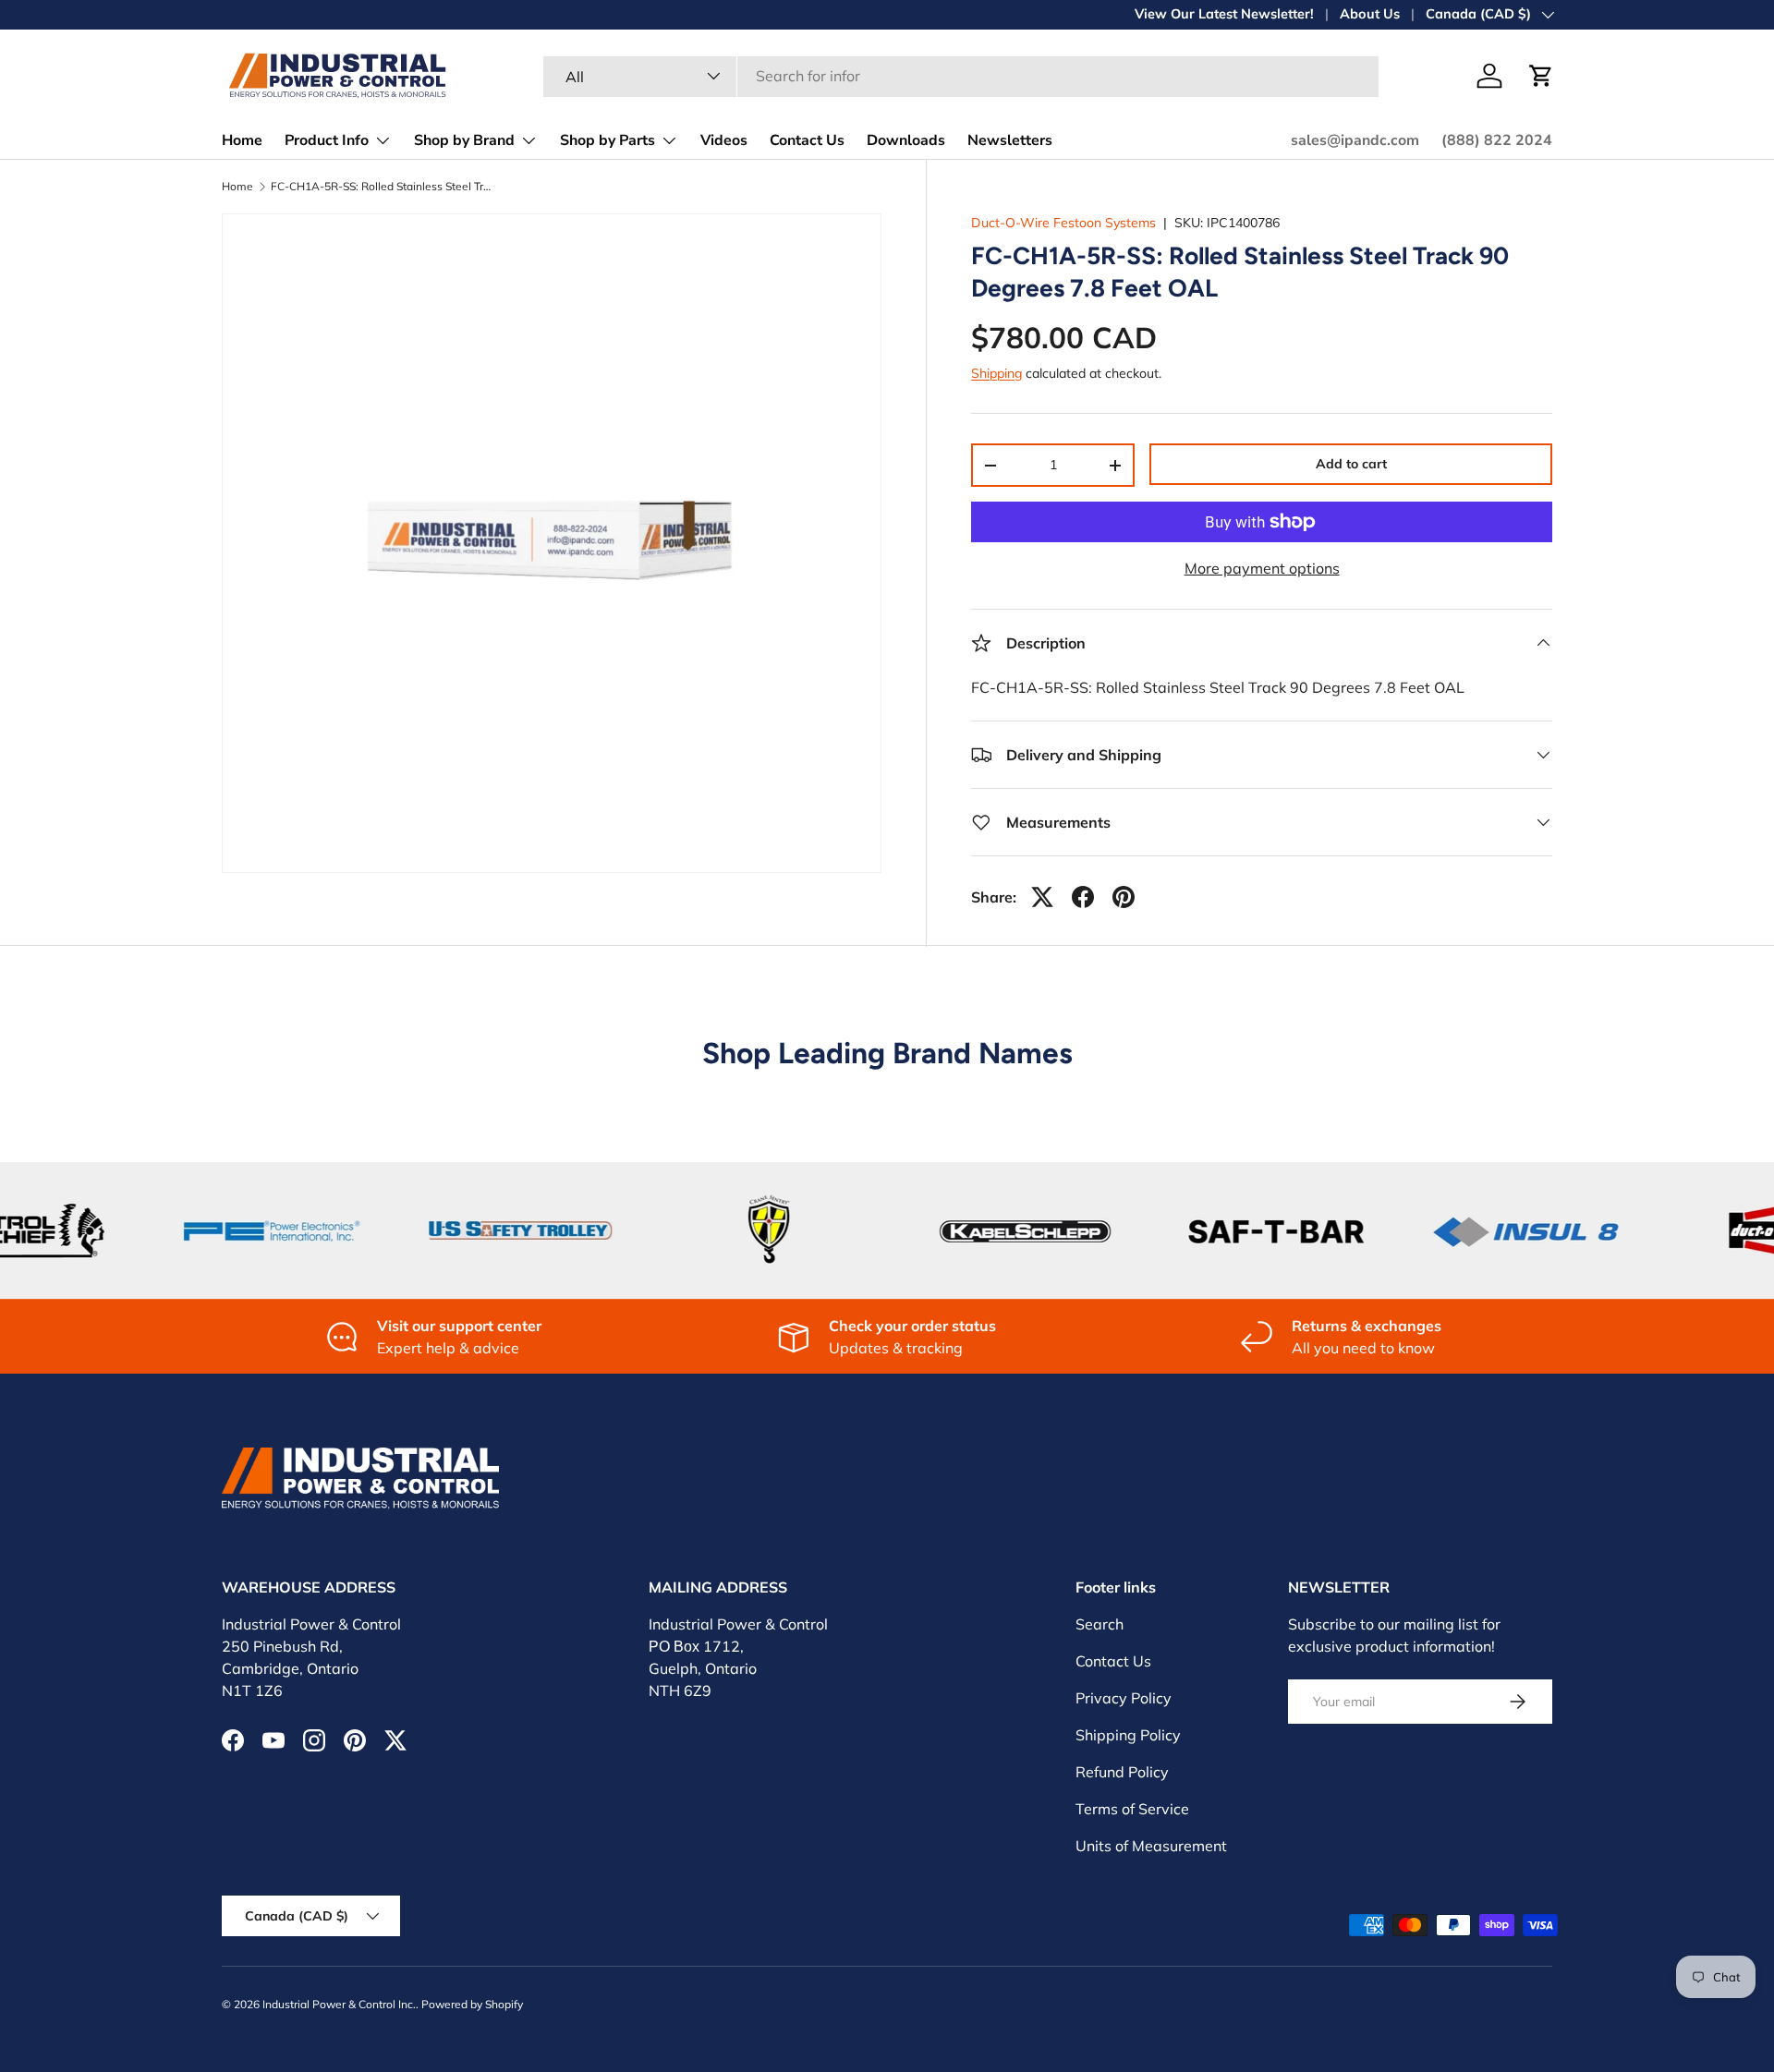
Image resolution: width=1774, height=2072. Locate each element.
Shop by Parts (608, 140)
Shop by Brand (464, 140)
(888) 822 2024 (1497, 140)
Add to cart (1351, 464)
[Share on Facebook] (1083, 897)
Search (1100, 1624)
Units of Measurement (1151, 1846)
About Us (1370, 14)
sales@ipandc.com (1355, 140)
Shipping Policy (1128, 1735)
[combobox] (961, 76)
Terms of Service (1132, 1809)
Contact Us (807, 140)
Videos (724, 140)
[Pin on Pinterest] (1124, 897)
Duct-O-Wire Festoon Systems (1063, 223)
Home (242, 140)
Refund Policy (1122, 1772)
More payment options (1262, 568)
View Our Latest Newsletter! (1224, 14)
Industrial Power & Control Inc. (339, 2004)
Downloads (906, 140)
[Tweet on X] (1042, 897)
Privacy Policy (1124, 1698)
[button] (1541, 76)
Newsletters (1010, 140)
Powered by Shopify (472, 2004)
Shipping (996, 373)
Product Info (327, 140)
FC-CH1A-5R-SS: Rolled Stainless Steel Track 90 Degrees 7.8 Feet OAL (382, 187)
